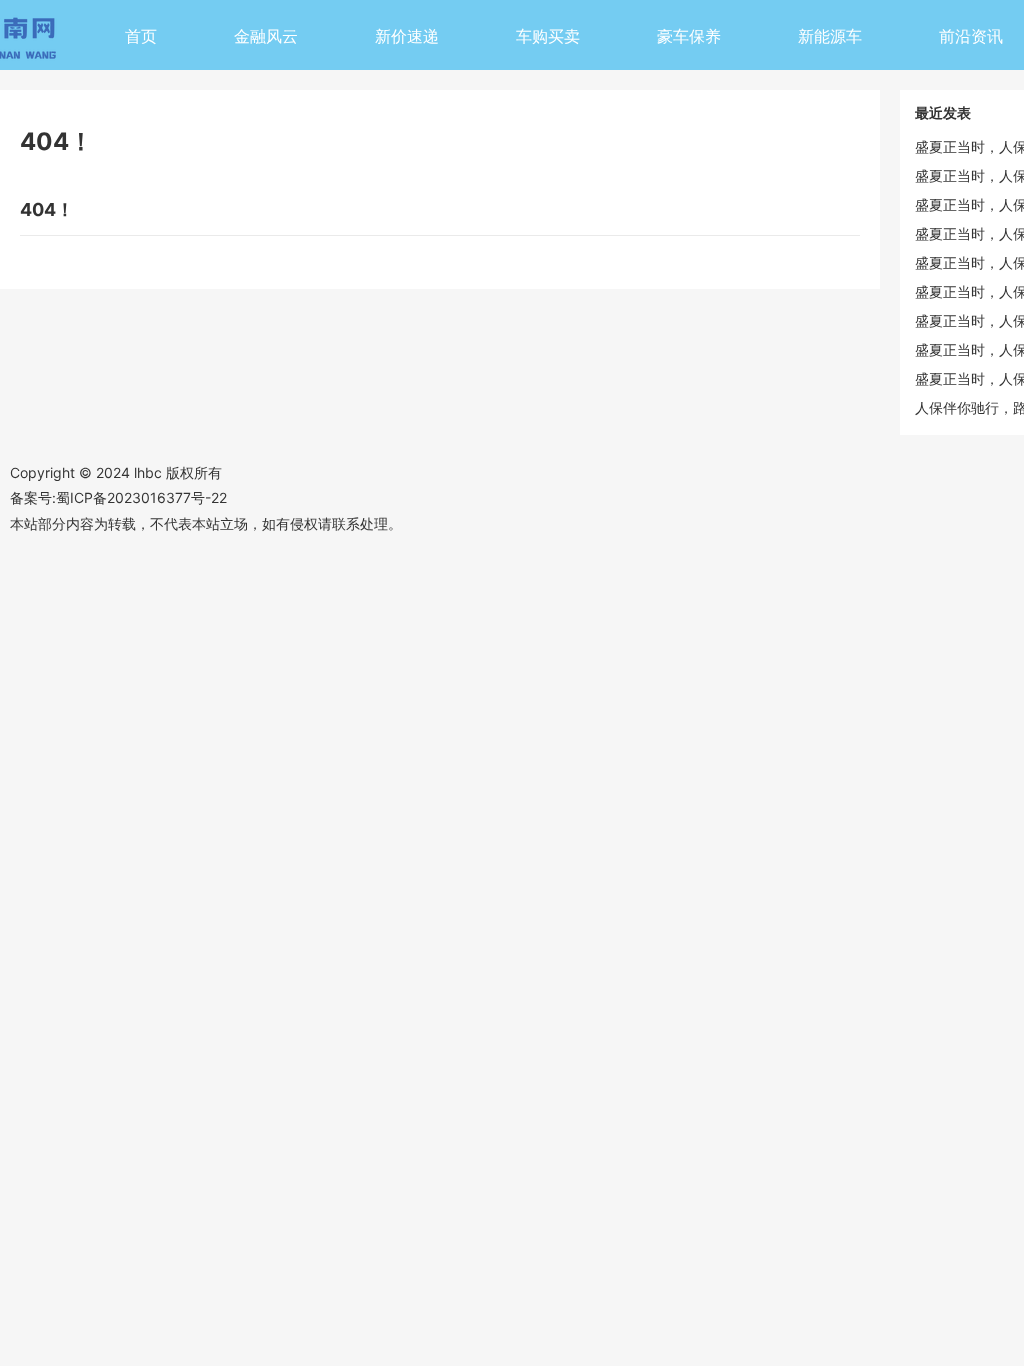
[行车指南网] (30, 41)
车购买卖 (548, 36)
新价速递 (407, 36)
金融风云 (266, 36)
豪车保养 (689, 36)
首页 (141, 36)
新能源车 (830, 36)
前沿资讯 (971, 36)
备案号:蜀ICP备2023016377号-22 (118, 497)
